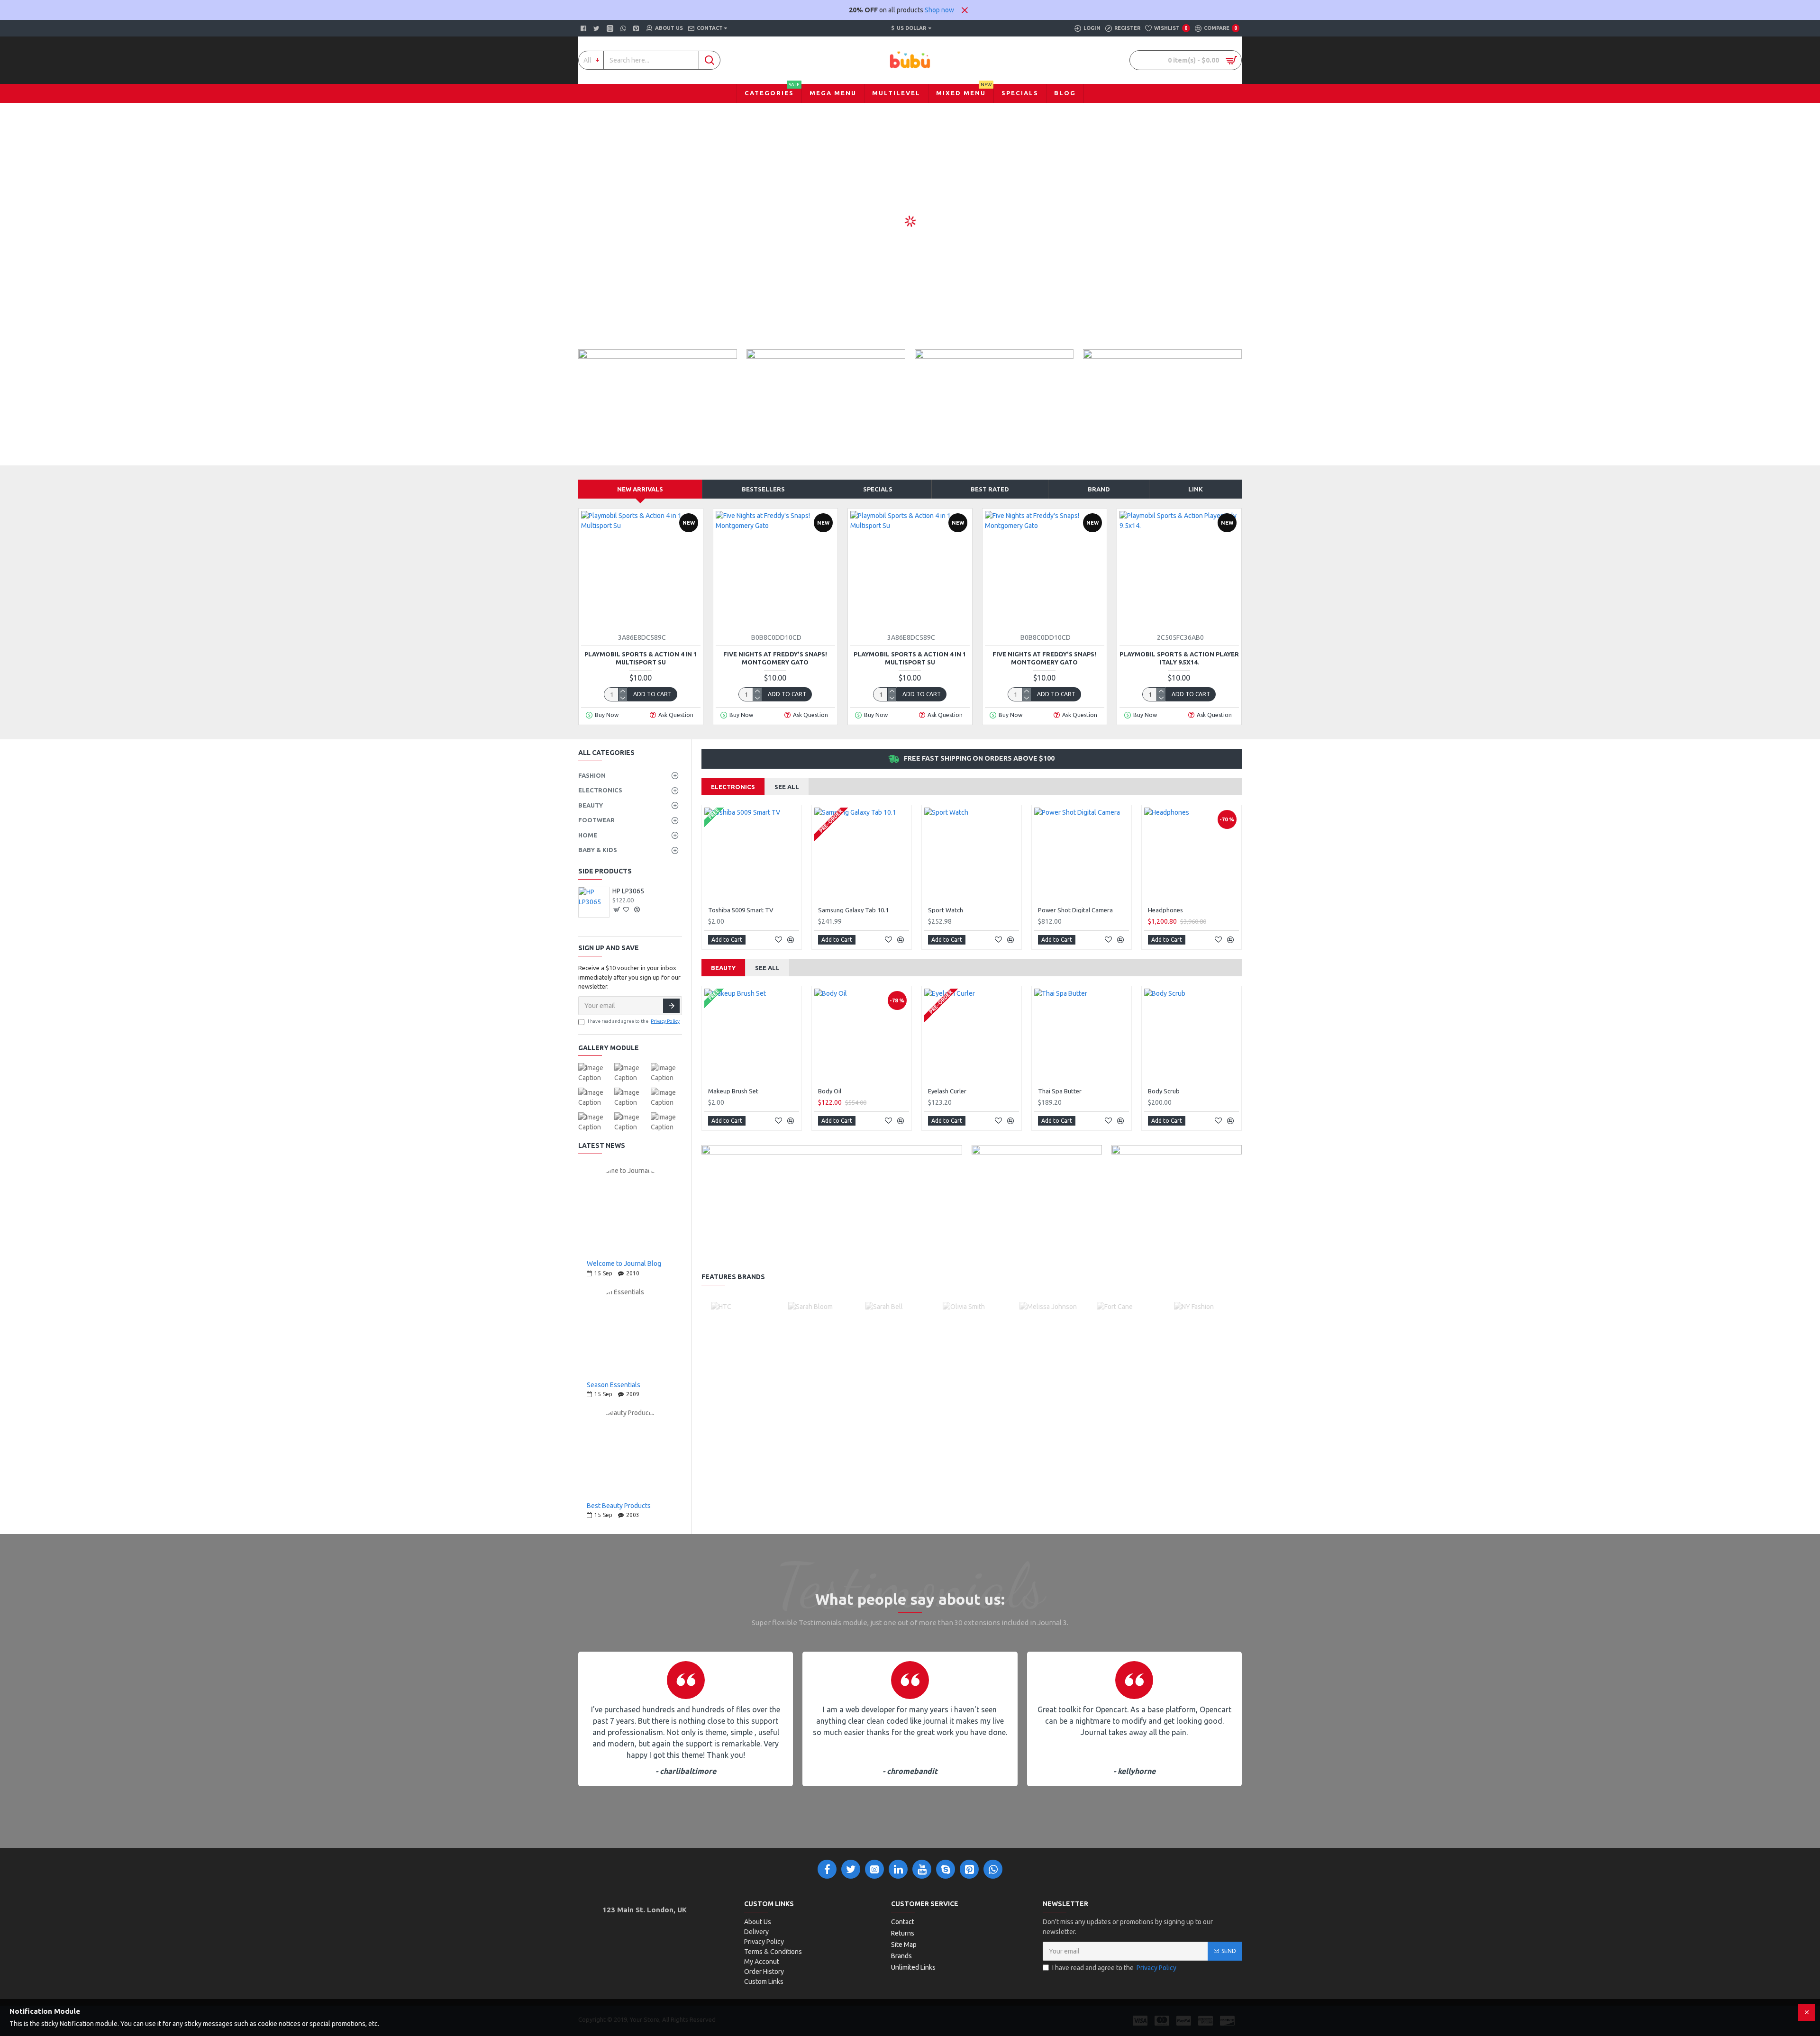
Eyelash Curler (947, 1091)
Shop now (939, 10)
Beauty (723, 968)
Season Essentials (614, 1385)
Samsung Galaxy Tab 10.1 (853, 910)
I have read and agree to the (634, 1021)
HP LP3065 (628, 891)
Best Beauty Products (619, 1506)
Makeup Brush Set (733, 1091)
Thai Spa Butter (1060, 1091)
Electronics (733, 787)
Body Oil (830, 1091)
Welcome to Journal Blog (624, 1264)
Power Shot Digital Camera (1075, 910)
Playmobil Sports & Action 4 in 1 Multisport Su (641, 658)
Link (1196, 489)
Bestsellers (763, 489)
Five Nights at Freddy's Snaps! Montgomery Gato (775, 658)
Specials (878, 489)
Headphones (1165, 910)
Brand (1099, 489)
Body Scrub (1164, 1091)
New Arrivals (640, 489)
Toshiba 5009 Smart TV (741, 910)
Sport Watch (946, 910)
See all (787, 787)
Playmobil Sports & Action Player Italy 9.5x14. (1179, 658)
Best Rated (990, 489)
